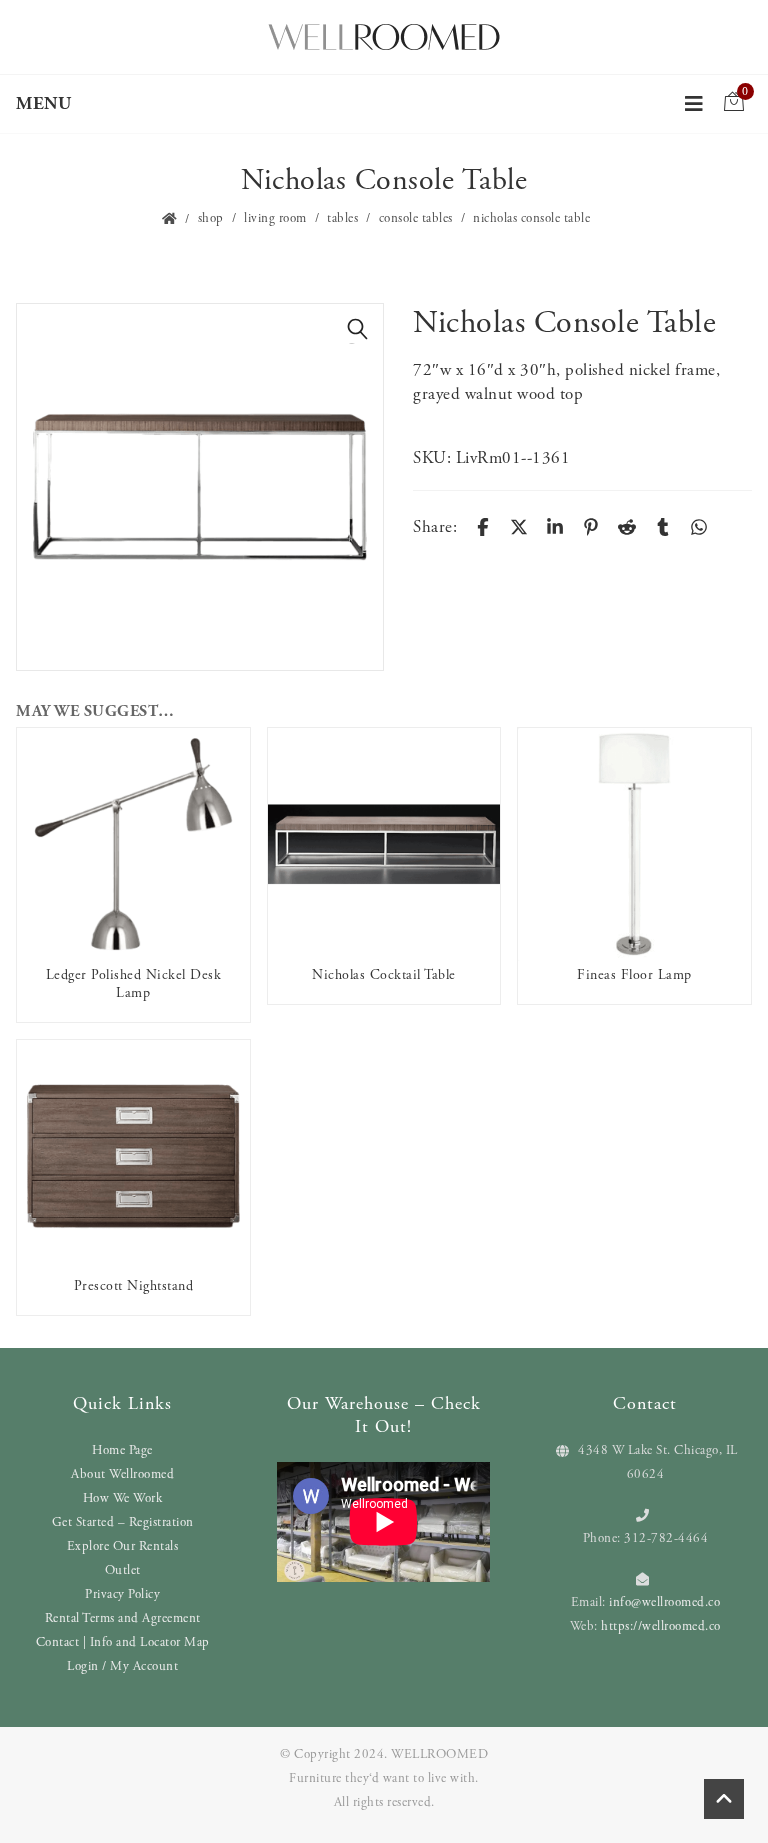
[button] (358, 329)
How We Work (123, 1498)
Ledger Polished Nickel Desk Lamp (134, 984)
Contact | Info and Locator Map (123, 1642)
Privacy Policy (122, 1594)
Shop (211, 218)
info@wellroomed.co (664, 1602)
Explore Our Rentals (123, 1546)
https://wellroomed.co (661, 1626)
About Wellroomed (122, 1474)
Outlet (123, 1570)
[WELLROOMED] (384, 35)
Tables (342, 218)
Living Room (275, 218)
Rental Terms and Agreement (123, 1618)
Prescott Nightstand (134, 1286)
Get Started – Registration (123, 1522)
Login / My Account (122, 1666)
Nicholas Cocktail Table (384, 975)
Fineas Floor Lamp (634, 975)
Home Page (122, 1450)
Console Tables (416, 218)
